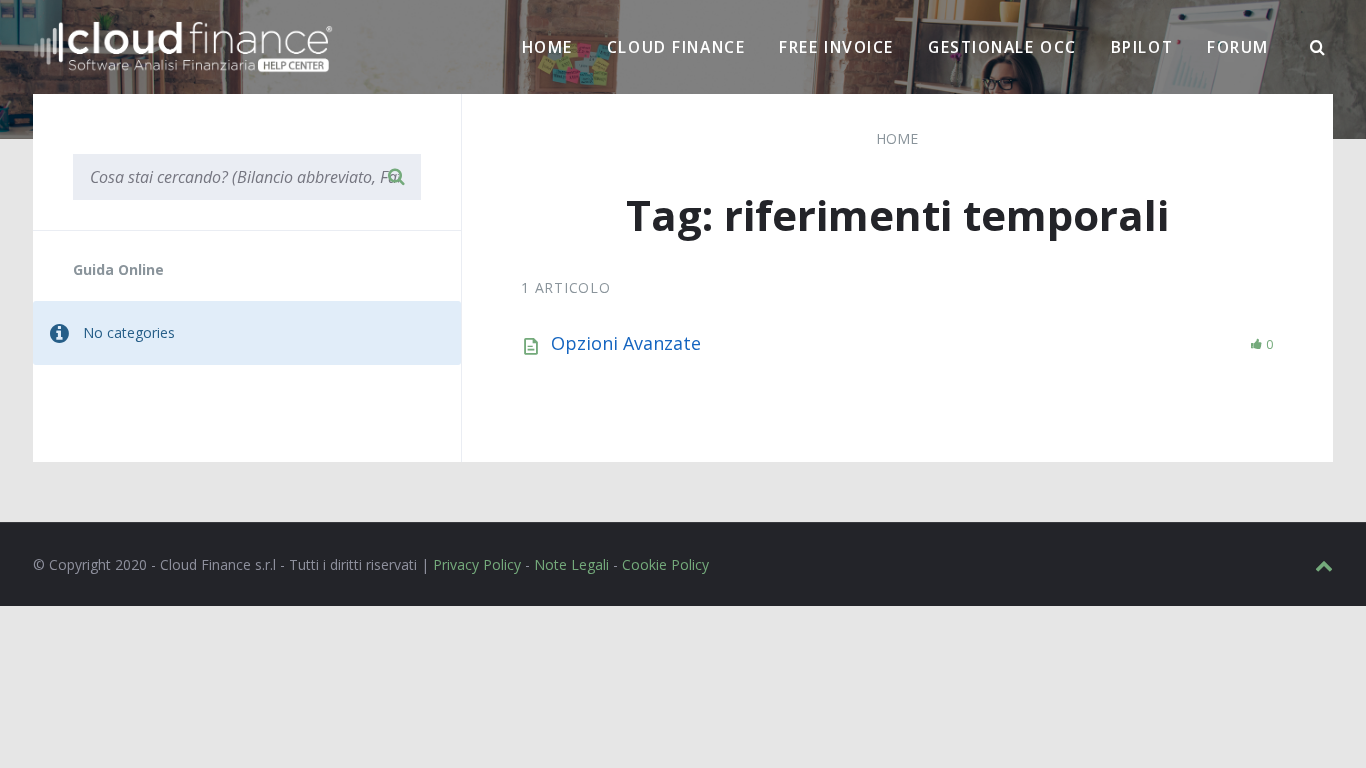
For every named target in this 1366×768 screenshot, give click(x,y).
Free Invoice (836, 47)
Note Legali (571, 564)
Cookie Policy (665, 564)
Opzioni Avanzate (626, 343)
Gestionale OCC (1002, 47)
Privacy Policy (477, 564)
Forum (1238, 47)
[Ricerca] (1318, 48)
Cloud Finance (676, 47)
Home (547, 47)
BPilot (1142, 47)
